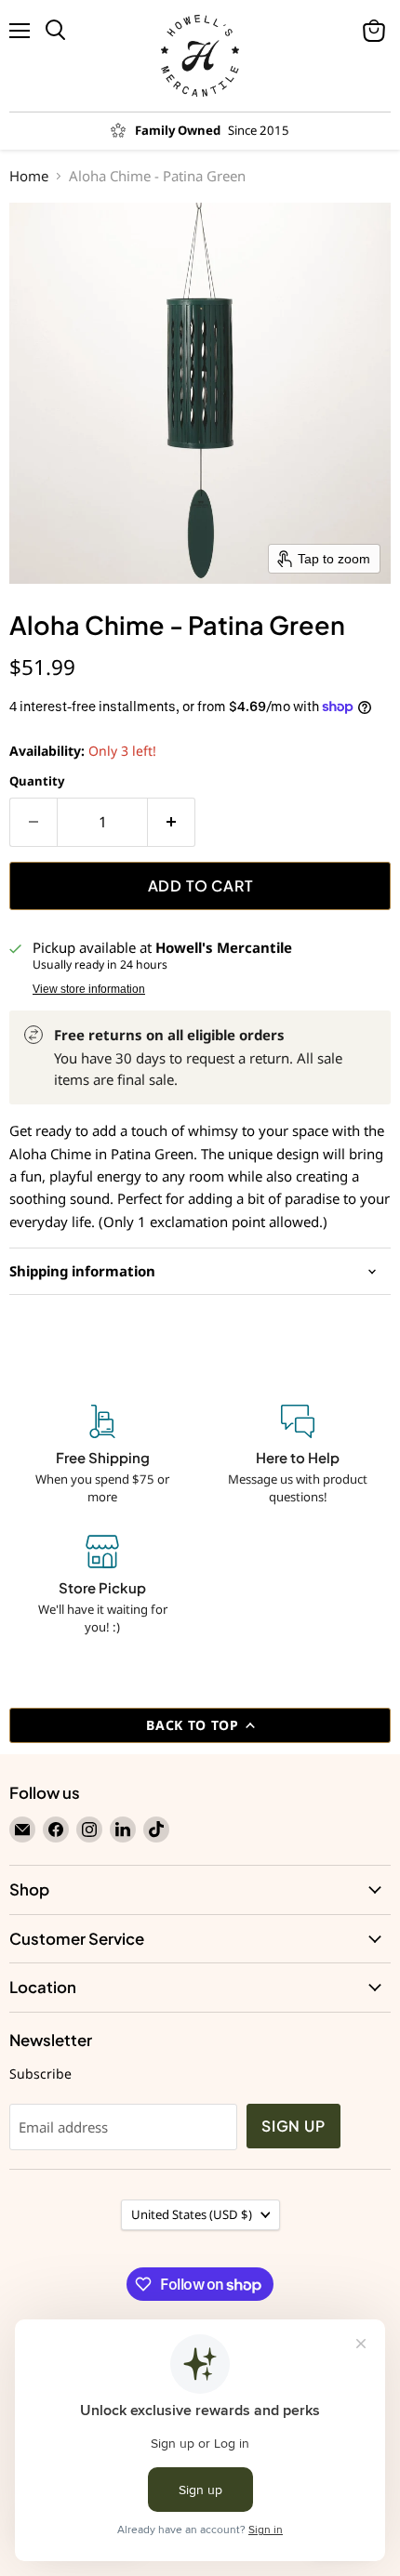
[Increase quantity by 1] (172, 822)
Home (29, 176)
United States (192, 2214)
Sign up (293, 2126)
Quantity (37, 781)
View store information (89, 989)
